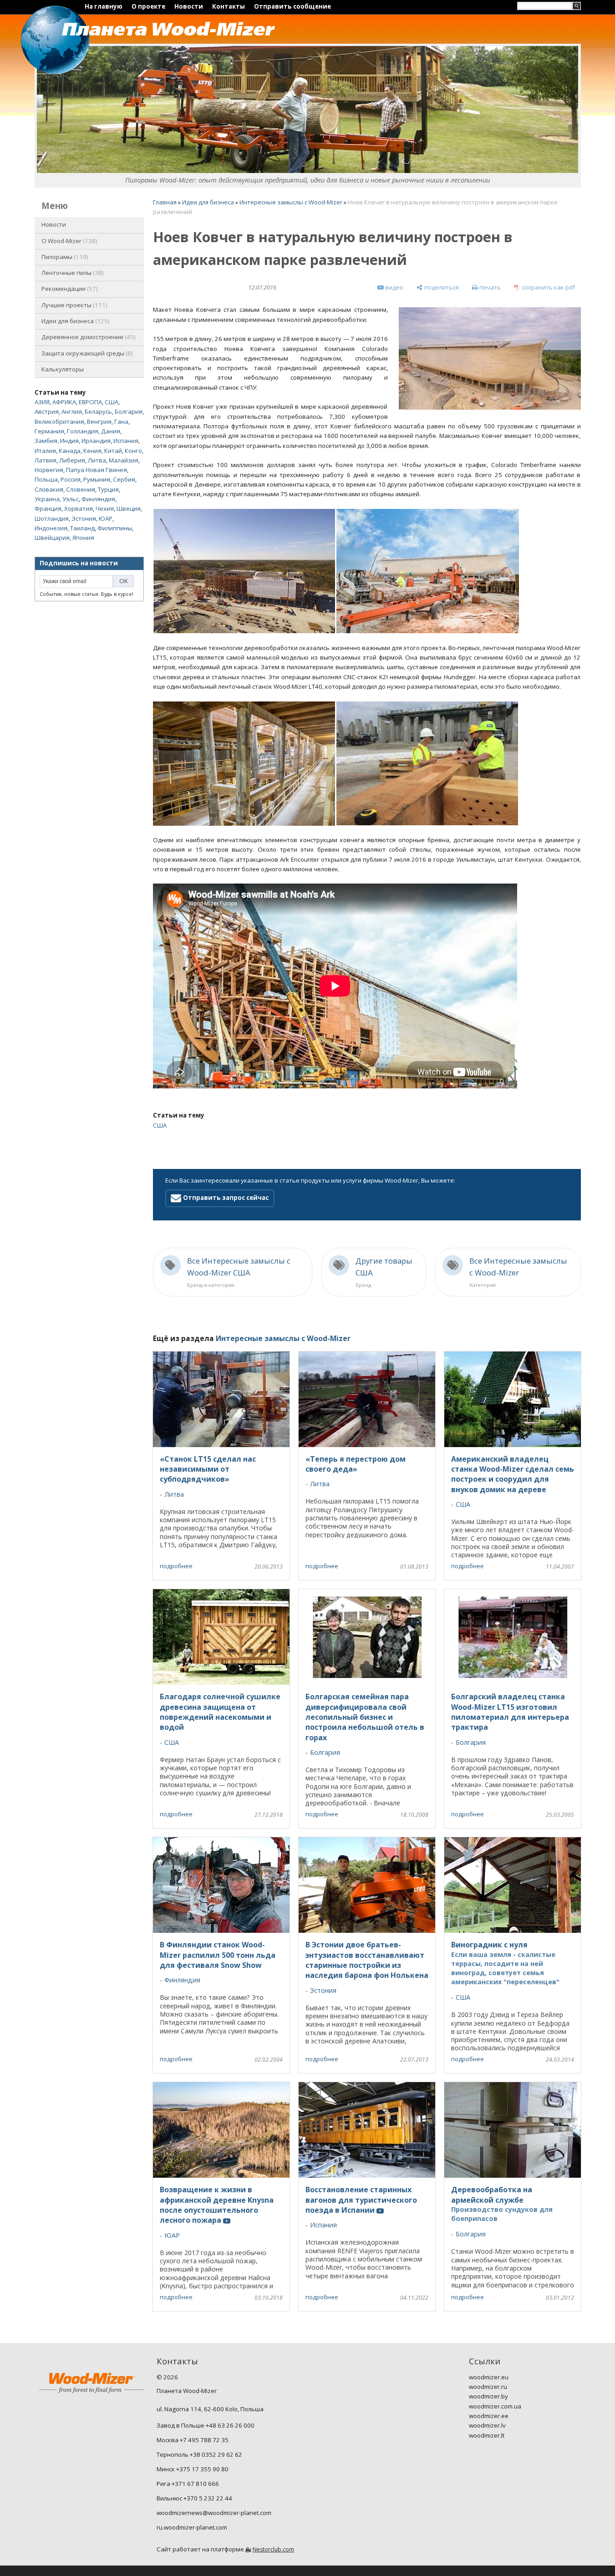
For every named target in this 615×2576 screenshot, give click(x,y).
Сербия (124, 479)
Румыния (97, 479)
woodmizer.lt (487, 2435)
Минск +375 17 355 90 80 (193, 2469)
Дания (111, 431)
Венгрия (99, 422)
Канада (70, 451)
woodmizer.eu (489, 2377)
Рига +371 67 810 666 (188, 2484)
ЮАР (106, 518)
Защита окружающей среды (86, 353)
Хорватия (79, 508)
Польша (46, 479)
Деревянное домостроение (88, 337)
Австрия (47, 412)
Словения (81, 489)
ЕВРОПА (90, 402)
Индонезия (51, 528)
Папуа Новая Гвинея (97, 470)
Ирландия (96, 441)
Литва (97, 460)
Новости (189, 6)
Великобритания (59, 422)
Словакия (49, 489)
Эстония (84, 518)
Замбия (46, 441)
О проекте (148, 6)
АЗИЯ (42, 402)
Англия (72, 412)
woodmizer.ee (489, 2416)
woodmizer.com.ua (495, 2406)
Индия (69, 441)
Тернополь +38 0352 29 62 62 (199, 2454)
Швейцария (52, 538)
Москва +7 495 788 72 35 (193, 2440)
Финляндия (98, 499)
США (112, 402)
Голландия (83, 431)
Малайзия (124, 460)
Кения (92, 451)
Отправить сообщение (292, 6)
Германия (49, 431)
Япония (83, 538)
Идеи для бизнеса (75, 321)
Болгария (129, 412)
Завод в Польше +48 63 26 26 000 (206, 2425)
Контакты (229, 6)
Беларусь (98, 412)
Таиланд (82, 528)
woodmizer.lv (487, 2425)
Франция (48, 508)
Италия (45, 451)
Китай (113, 451)
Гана (121, 422)
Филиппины (115, 528)
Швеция (129, 508)
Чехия (105, 508)
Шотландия (52, 518)
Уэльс (71, 499)
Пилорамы (64, 257)
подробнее (176, 1566)
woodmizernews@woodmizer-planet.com (214, 2513)
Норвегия (49, 470)
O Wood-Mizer (69, 241)
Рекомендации (69, 289)
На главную (104, 6)
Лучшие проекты (74, 305)
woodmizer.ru (488, 2387)
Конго (133, 451)
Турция (108, 489)
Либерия (72, 460)
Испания (126, 441)
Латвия (46, 460)
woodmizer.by (488, 2396)
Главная (165, 202)
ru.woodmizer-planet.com (192, 2527)
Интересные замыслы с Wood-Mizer (291, 202)
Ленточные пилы (72, 273)
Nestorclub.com (273, 2549)
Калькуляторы (63, 369)
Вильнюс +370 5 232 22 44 (194, 2498)
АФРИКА (64, 402)
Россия (71, 479)
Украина (47, 499)
